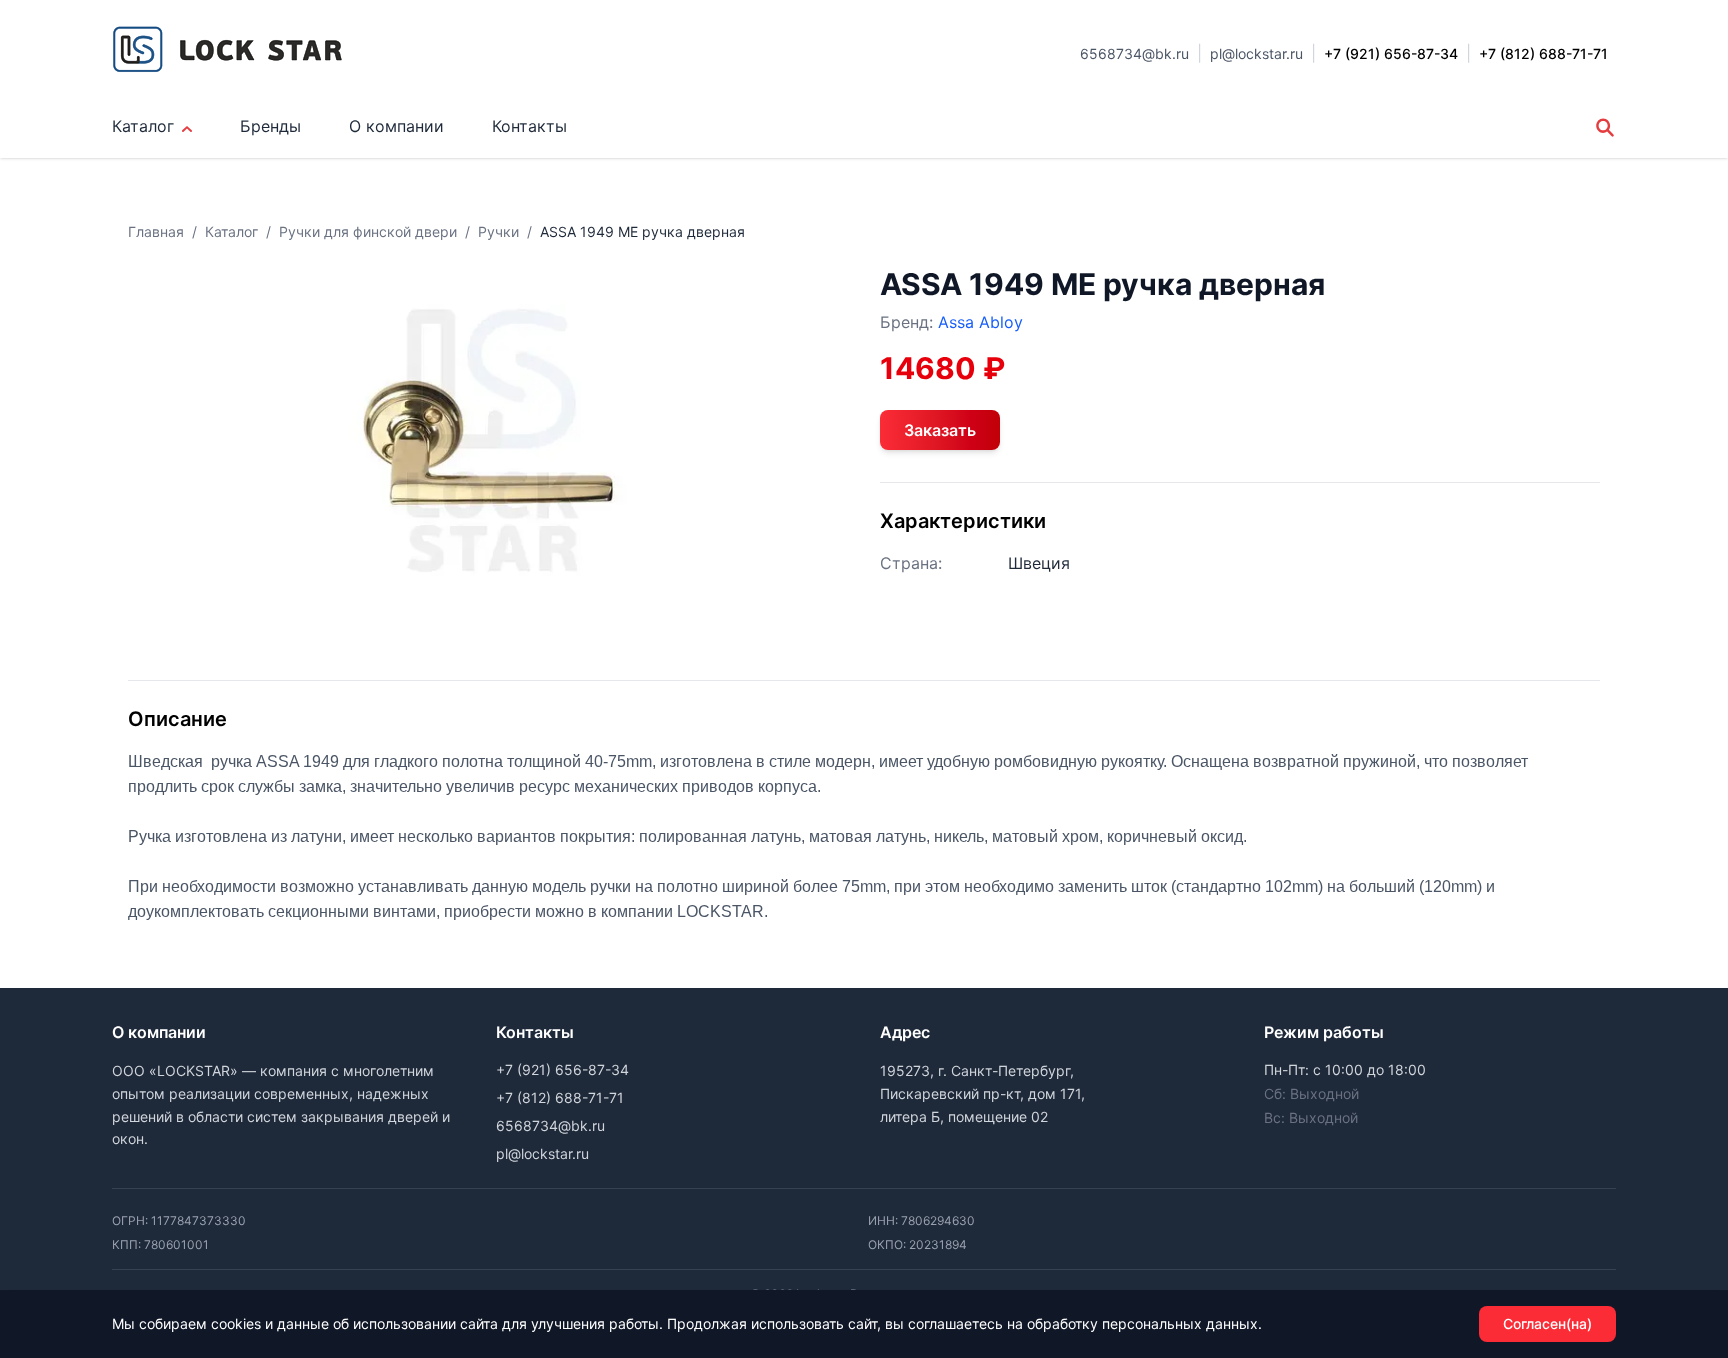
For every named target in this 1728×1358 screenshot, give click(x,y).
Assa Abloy (980, 322)
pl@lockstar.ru (1256, 53)
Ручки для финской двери (368, 231)
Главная (156, 231)
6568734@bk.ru (1134, 53)
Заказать (940, 430)
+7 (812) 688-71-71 (560, 1097)
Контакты (529, 126)
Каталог (143, 126)
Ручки (498, 231)
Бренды (270, 126)
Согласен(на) (1547, 1323)
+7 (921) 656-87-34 (562, 1069)
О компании (396, 126)
